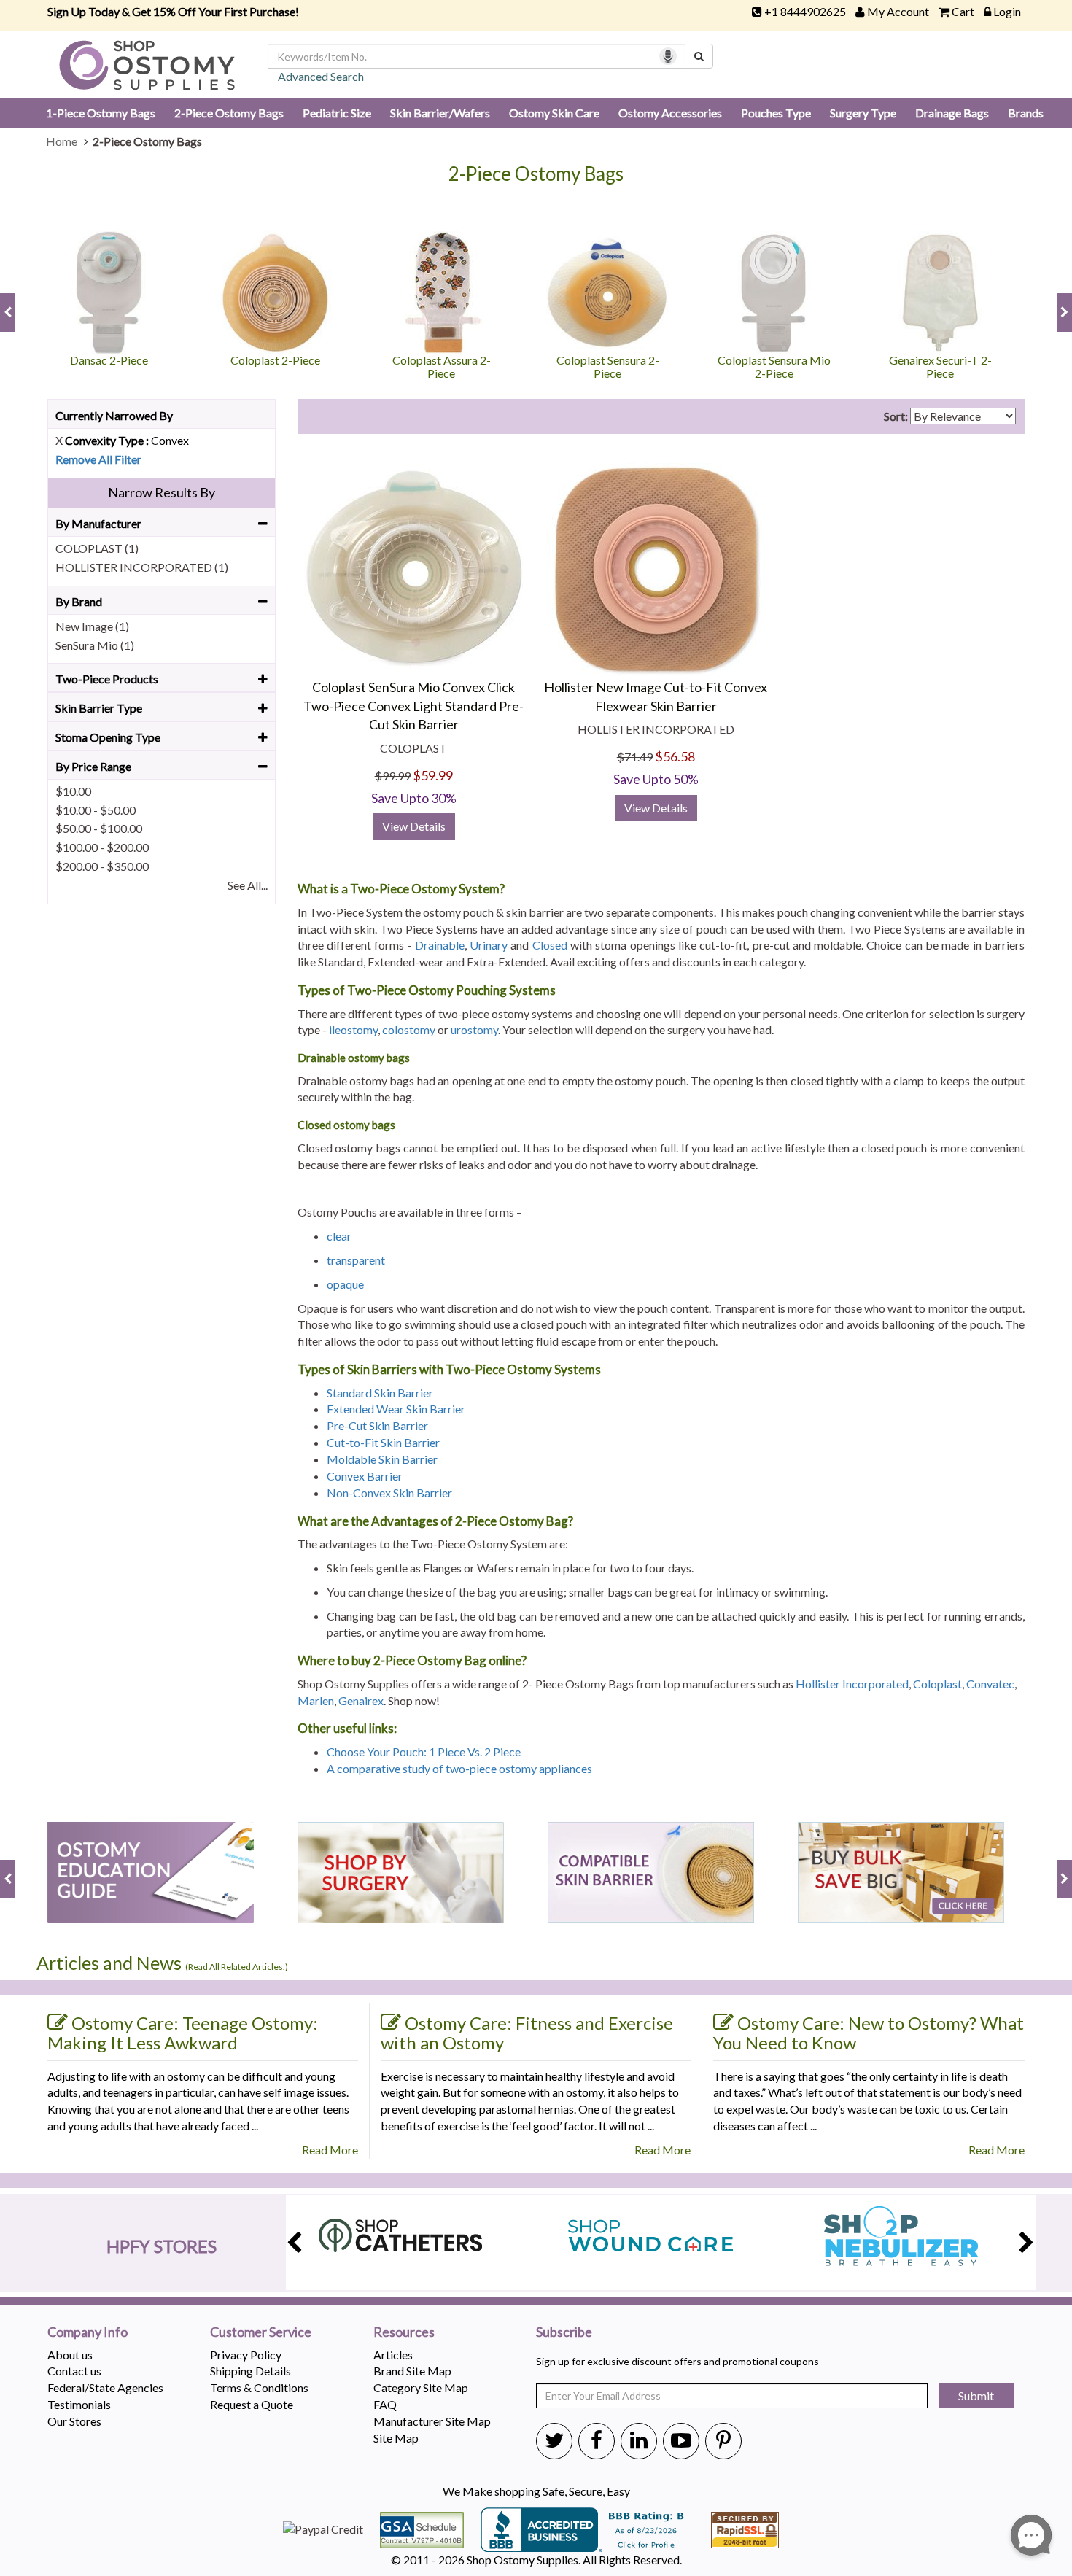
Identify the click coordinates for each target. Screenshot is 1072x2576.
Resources (404, 2332)
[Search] (699, 56)
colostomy (409, 1029)
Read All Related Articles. (237, 1967)
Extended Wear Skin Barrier (396, 1409)
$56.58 (675, 756)
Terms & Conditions (259, 2387)
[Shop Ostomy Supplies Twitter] (554, 2440)
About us (70, 2355)
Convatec (990, 1684)
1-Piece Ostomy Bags (101, 113)
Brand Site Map (412, 2371)
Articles (393, 2355)
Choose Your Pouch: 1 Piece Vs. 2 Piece (425, 1751)
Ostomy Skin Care (554, 113)
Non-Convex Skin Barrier (389, 1493)
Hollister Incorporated (852, 1684)
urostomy (474, 1029)
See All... (248, 885)
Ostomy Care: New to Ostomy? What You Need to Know (869, 2033)
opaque (345, 1284)
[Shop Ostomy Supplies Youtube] (681, 2440)
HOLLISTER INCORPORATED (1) (142, 567)
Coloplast (937, 1684)
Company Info (88, 2332)
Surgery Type (863, 113)
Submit (976, 2395)
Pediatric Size (337, 113)
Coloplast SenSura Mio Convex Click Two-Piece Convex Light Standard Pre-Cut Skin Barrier (413, 706)
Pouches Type (776, 113)
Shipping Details (250, 2371)
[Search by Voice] (668, 56)
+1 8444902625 (805, 11)
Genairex (361, 1700)
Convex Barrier (365, 1476)
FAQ (385, 2404)
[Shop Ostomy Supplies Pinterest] (723, 2440)
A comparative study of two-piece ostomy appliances (459, 1768)
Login (1007, 11)
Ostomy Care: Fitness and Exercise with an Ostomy (527, 2033)
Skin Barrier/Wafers (440, 113)
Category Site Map (421, 2387)
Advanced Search (321, 76)
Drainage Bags (952, 113)
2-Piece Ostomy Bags (229, 113)
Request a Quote (252, 2404)
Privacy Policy (246, 2355)
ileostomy (353, 1029)
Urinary (489, 945)
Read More (330, 2150)
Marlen (316, 1700)
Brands (1026, 113)
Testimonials (79, 2404)
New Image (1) (92, 626)
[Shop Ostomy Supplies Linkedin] (639, 2440)
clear (339, 1236)
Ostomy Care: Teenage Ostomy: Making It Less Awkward (183, 2033)
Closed (550, 945)
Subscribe (564, 2332)
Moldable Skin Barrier (382, 1459)
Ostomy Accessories (670, 113)
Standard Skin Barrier (380, 1393)
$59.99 (433, 775)
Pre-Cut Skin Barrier (377, 1425)
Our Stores (74, 2421)
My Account (898, 11)
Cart (963, 11)
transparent (356, 1260)
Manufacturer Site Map (432, 2421)
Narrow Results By (162, 492)
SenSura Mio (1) (95, 645)
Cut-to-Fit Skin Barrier (383, 1442)
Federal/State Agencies (105, 2387)
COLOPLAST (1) (97, 548)
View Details (414, 826)
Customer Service (261, 2332)
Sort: (896, 416)
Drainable (440, 945)
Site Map (396, 2438)
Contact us (74, 2371)
